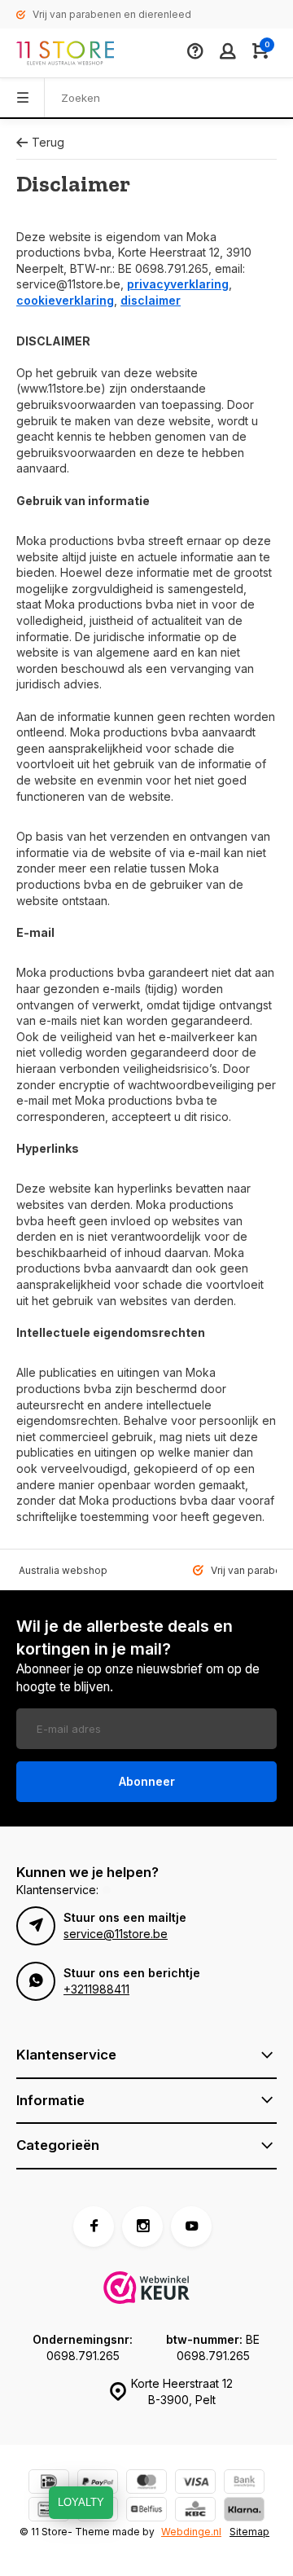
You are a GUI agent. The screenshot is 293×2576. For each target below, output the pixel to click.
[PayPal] (98, 2484)
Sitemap (249, 2532)
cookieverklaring (65, 300)
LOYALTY (81, 2502)
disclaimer (151, 300)
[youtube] (191, 2227)
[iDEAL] (49, 2484)
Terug (48, 142)
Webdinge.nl (191, 2532)
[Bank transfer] (244, 2484)
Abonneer (147, 1781)
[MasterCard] (146, 2484)
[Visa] (195, 2484)
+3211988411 (96, 1989)
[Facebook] (94, 2227)
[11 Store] (65, 53)
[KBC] (195, 2511)
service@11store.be (116, 1934)
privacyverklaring (178, 284)
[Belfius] (146, 2511)
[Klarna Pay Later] (244, 2511)
